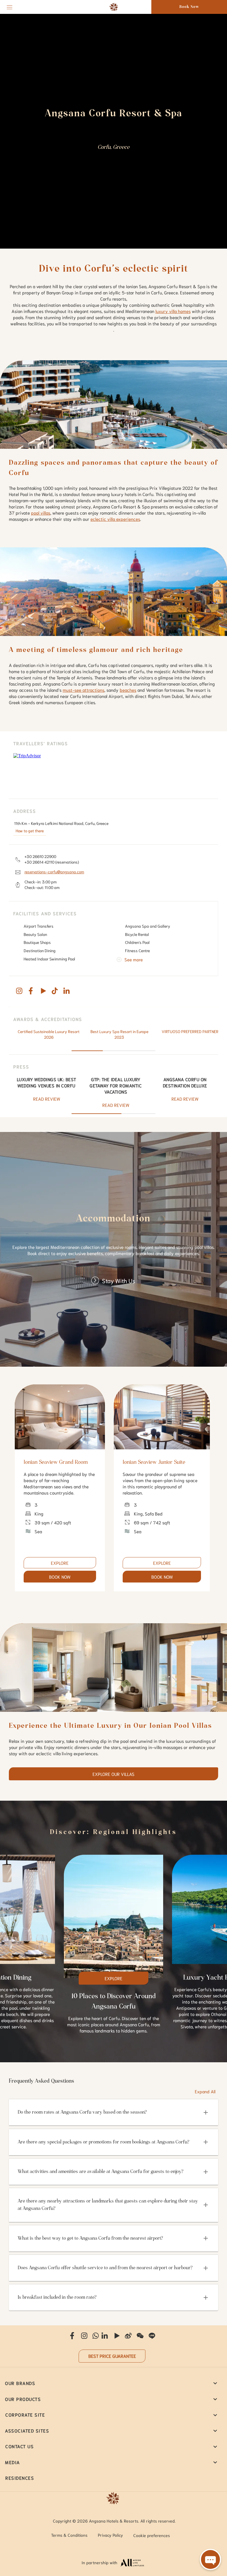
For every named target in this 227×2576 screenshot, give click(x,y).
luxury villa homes (173, 311)
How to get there (30, 831)
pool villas (41, 513)
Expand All (205, 2091)
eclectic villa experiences (115, 519)
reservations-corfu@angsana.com (54, 872)
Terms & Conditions (69, 2535)
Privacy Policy (110, 2535)
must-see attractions (83, 690)
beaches (128, 690)
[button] (113, 2112)
